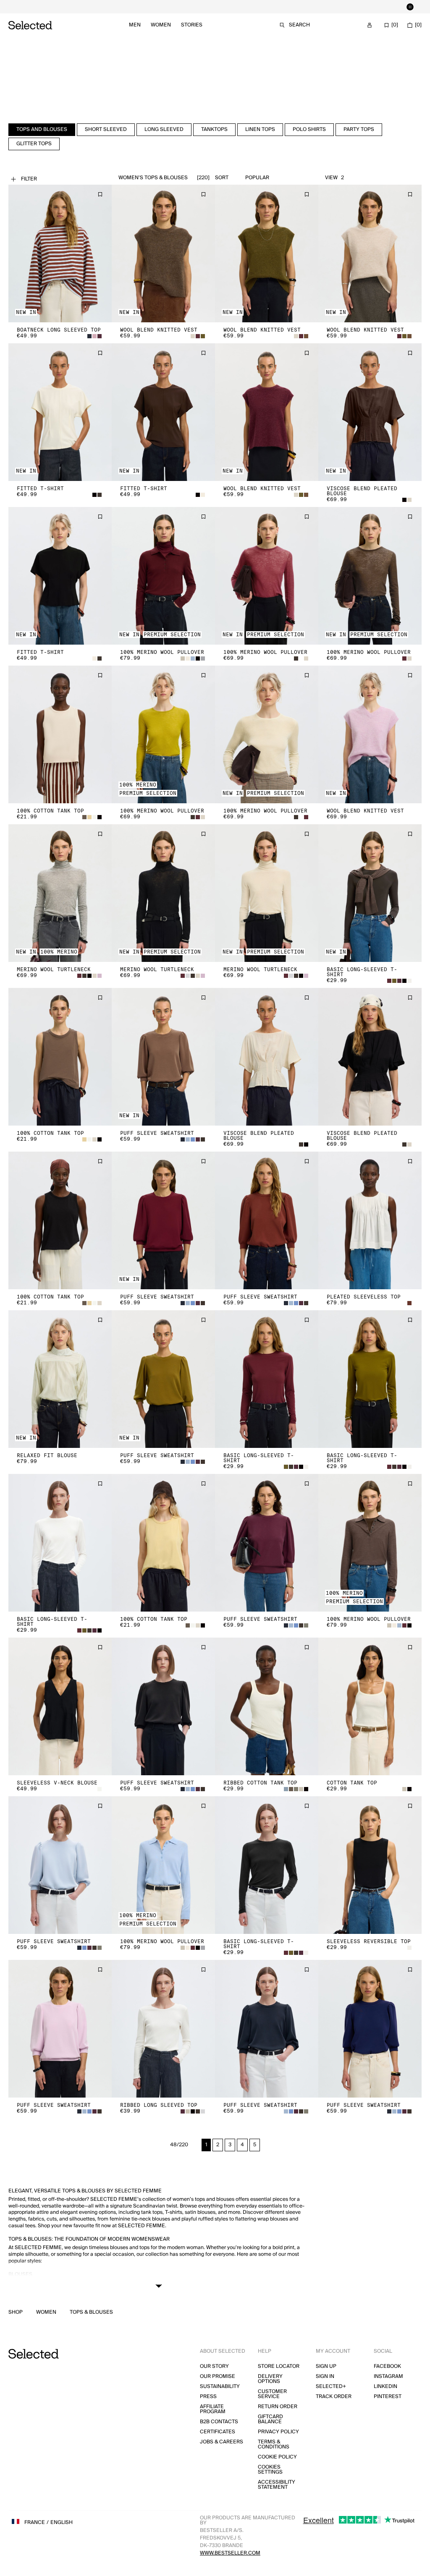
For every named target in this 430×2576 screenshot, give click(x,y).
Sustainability (220, 2387)
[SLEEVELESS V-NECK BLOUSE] (60, 1706)
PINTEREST (388, 2397)
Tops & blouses (91, 2312)
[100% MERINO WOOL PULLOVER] (163, 576)
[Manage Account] (370, 25)
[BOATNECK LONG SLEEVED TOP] (60, 253)
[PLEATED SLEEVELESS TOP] (370, 1220)
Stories (192, 25)
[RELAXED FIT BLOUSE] (60, 1379)
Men (135, 25)
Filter (29, 179)
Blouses (20, 2274)
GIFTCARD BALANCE (270, 2419)
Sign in (325, 2376)
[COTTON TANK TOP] (370, 1706)
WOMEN (46, 2312)
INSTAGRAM (388, 2376)
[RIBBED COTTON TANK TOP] (267, 1706)
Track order (334, 2397)
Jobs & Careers (222, 2442)
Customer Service (272, 2394)
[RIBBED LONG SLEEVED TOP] (163, 2029)
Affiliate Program (213, 2409)
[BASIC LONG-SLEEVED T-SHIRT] (370, 893)
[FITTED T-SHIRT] (60, 412)
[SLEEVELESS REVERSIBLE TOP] (370, 1865)
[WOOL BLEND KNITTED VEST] (163, 253)
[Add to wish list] (100, 194)
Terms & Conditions (274, 2444)
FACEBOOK (387, 2366)
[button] (60, 253)
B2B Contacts (219, 2422)
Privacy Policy (278, 2432)
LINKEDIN (385, 2387)
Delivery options (270, 2379)
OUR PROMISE (218, 2376)
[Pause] (410, 7)
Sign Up (326, 2366)
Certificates (218, 2432)
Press (208, 2397)
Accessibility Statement (277, 2485)
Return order (278, 2407)
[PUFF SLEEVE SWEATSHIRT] (163, 1057)
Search (299, 25)
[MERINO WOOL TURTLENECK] (60, 893)
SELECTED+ (331, 2387)
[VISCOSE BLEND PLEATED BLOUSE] (370, 412)
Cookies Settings (270, 2470)
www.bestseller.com (230, 2553)
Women (161, 25)
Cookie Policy (277, 2457)
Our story (214, 2366)
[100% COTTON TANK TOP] (60, 734)
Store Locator (279, 2366)
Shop (16, 2312)
